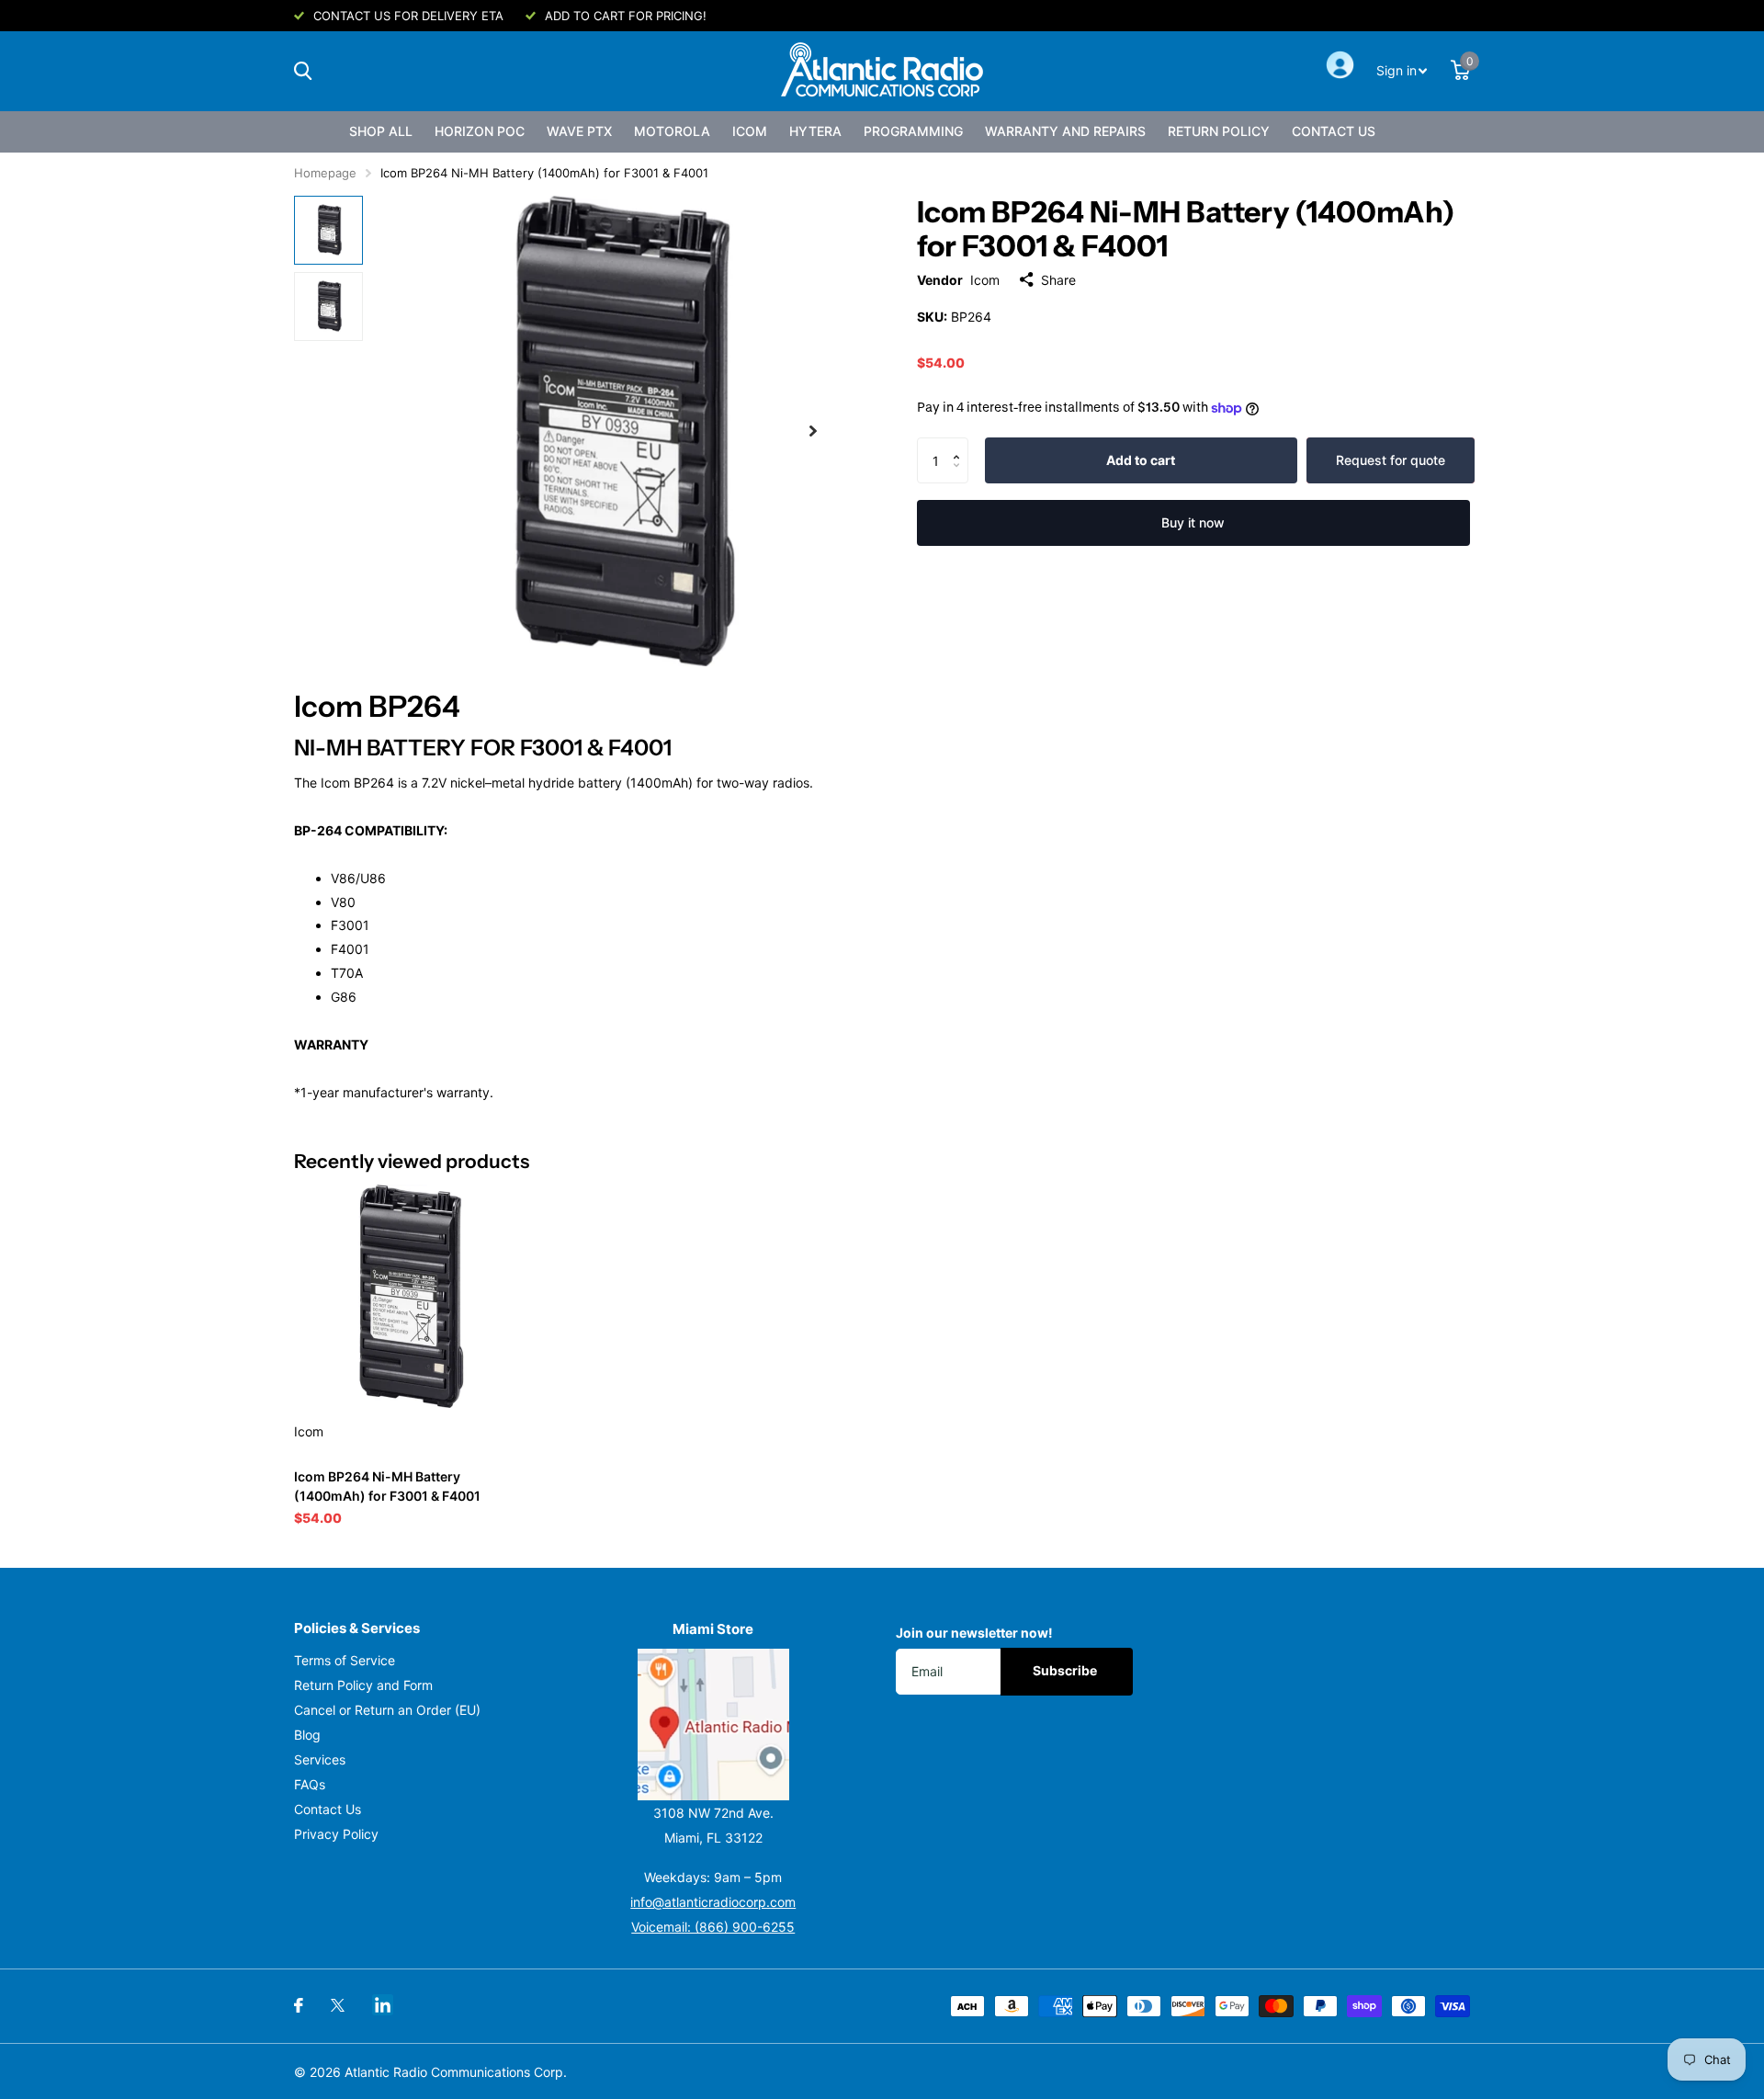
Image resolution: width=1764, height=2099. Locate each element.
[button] (961, 444)
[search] (303, 71)
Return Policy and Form (363, 1685)
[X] (338, 2005)
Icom (750, 131)
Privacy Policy (336, 1834)
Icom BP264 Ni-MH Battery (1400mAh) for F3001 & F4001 (387, 1486)
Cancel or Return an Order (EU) (387, 1710)
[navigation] (328, 230)
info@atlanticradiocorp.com (713, 1902)
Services (320, 1759)
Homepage (325, 173)
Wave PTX (579, 131)
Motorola (672, 131)
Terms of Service (345, 1660)
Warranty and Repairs (1065, 131)
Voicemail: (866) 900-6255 (713, 1927)
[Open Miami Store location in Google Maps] (714, 1725)
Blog (307, 1735)
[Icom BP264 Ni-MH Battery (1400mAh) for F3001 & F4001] (406, 1296)
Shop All (381, 131)
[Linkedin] (383, 2005)
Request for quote (1391, 460)
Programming (913, 131)
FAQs (310, 1784)
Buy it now (1193, 522)
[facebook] (299, 2005)
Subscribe (1066, 1670)
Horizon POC (480, 131)
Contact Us (1334, 131)
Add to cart (1141, 460)
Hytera (815, 131)
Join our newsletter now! (974, 1633)
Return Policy (1219, 131)
